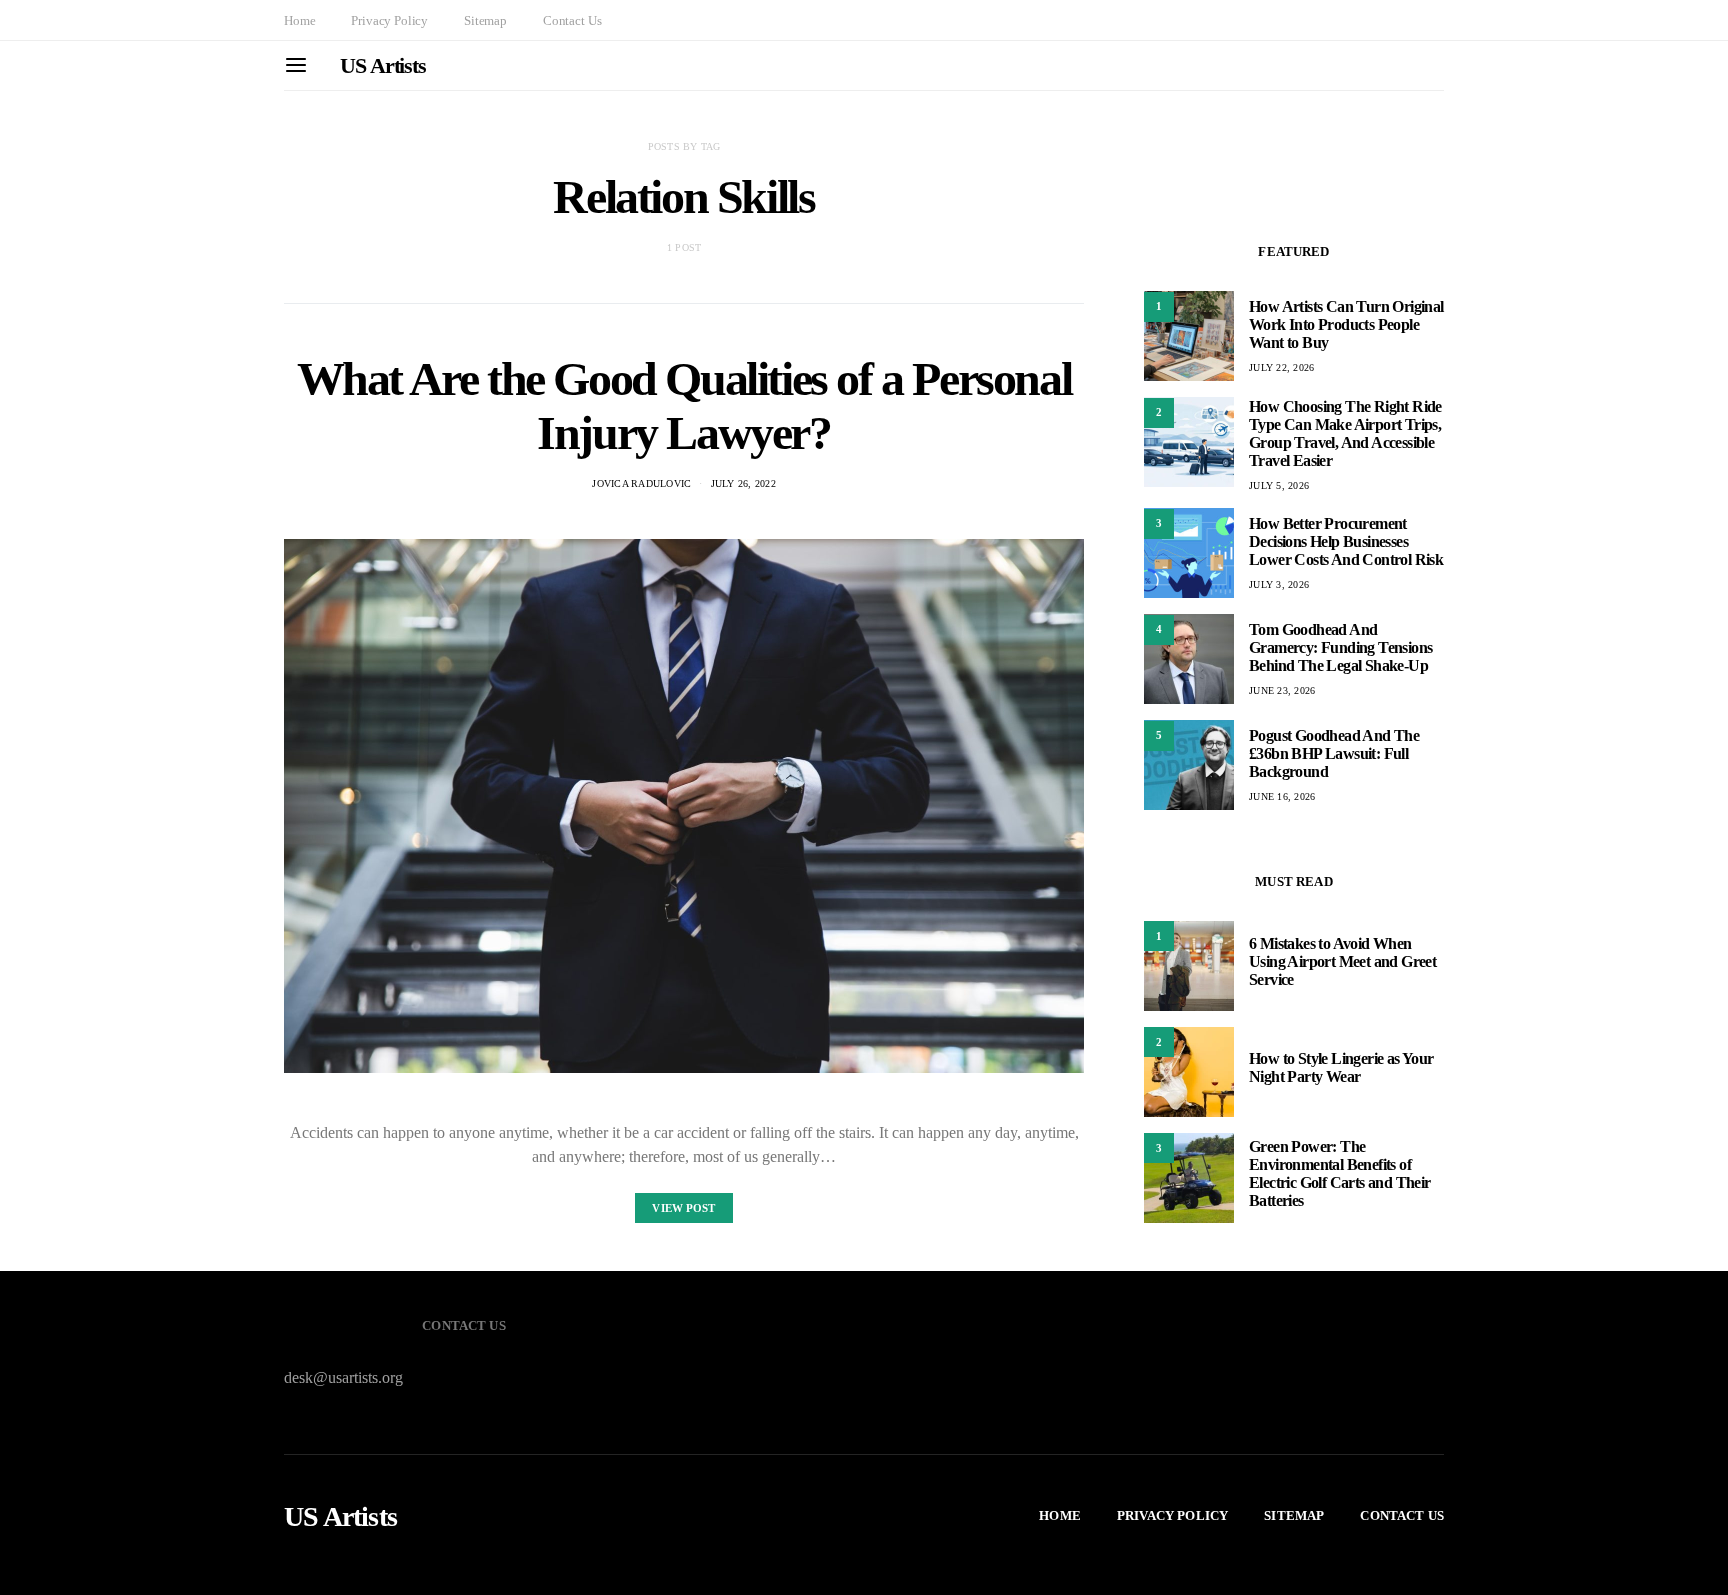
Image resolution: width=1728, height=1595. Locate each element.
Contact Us (572, 20)
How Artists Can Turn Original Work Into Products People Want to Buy (1346, 324)
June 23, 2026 (1282, 690)
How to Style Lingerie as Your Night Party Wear (1341, 1067)
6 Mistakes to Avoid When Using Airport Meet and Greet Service (1342, 961)
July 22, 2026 (1281, 367)
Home (299, 20)
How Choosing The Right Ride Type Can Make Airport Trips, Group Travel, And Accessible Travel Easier (1345, 432)
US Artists (383, 65)
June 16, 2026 (1282, 796)
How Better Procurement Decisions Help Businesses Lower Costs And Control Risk (1346, 541)
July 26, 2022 (743, 483)
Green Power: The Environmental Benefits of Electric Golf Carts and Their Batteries (1340, 1173)
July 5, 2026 (1279, 484)
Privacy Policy (389, 20)
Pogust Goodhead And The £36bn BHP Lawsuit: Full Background (1334, 753)
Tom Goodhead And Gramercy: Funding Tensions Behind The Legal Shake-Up (1340, 647)
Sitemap (485, 20)
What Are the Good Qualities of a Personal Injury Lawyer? (684, 405)
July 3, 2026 (1279, 584)
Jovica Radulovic (641, 483)
